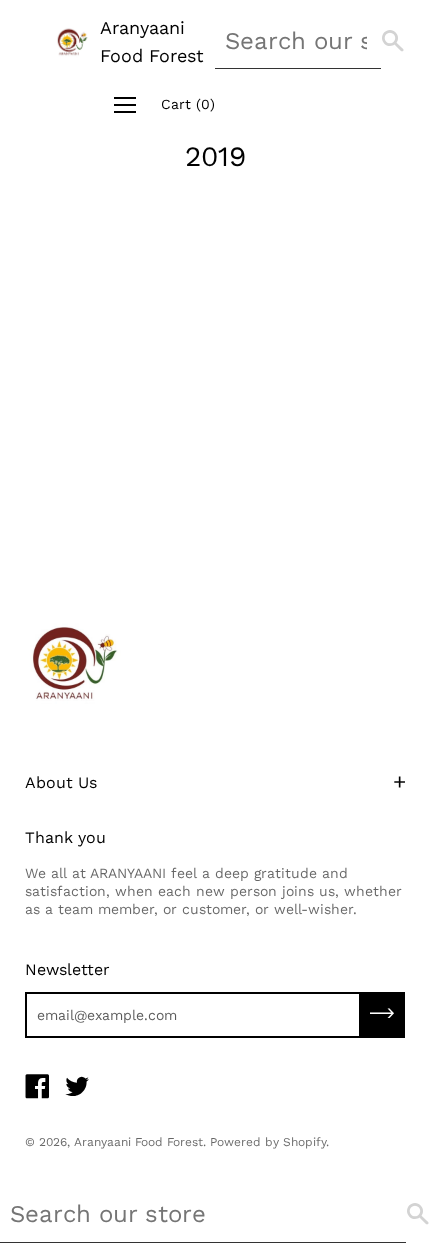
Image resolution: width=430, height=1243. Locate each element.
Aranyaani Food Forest (152, 41)
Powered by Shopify (268, 1142)
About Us (61, 782)
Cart (188, 104)
